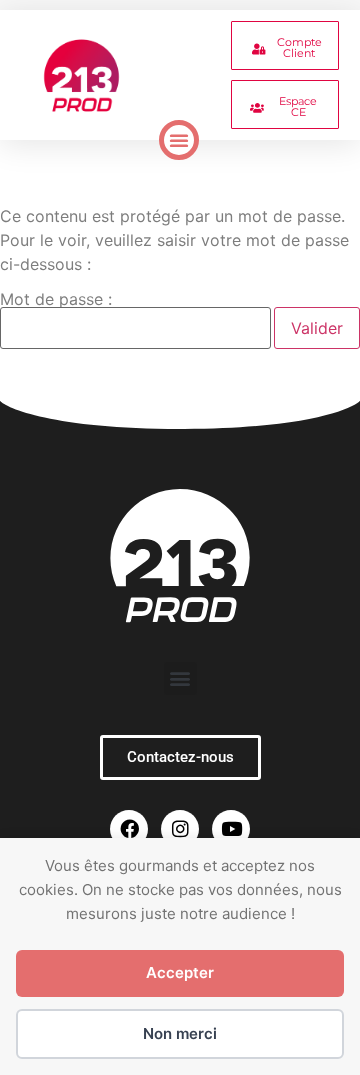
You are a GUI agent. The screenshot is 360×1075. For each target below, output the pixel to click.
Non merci (180, 1033)
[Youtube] (231, 829)
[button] (179, 140)
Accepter (180, 972)
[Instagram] (180, 829)
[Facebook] (129, 829)
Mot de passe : (56, 300)
